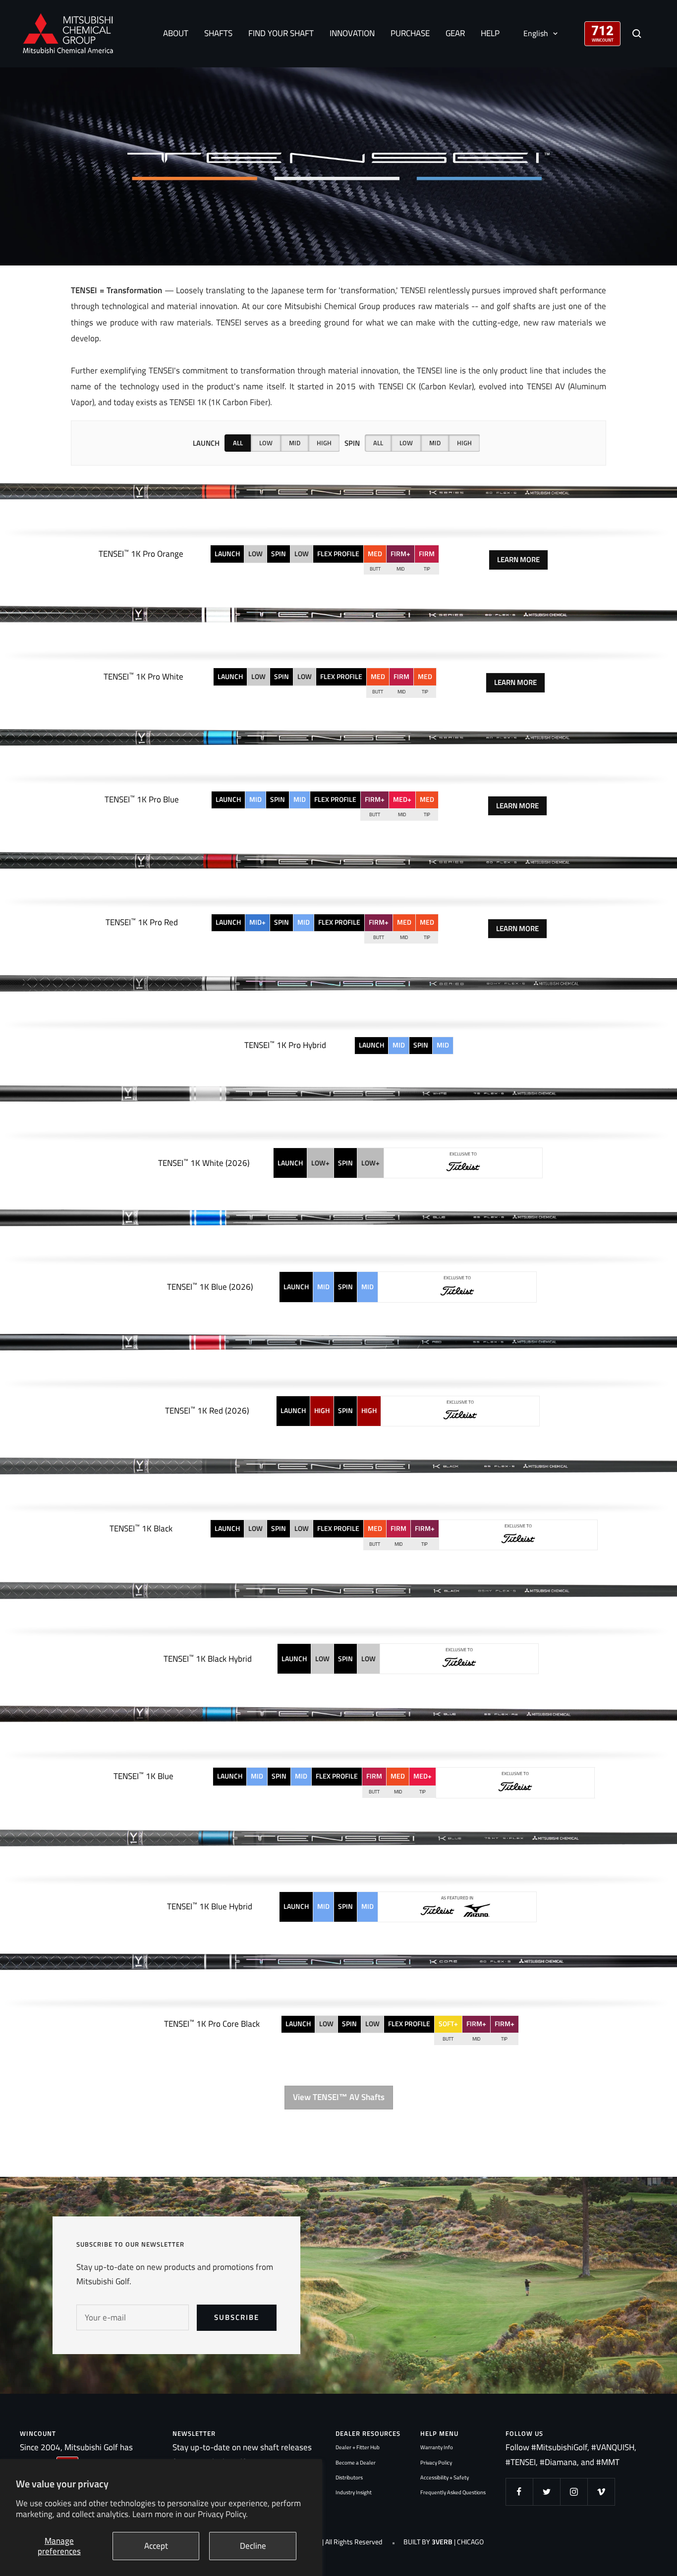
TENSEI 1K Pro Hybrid (285, 1045)
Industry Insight (354, 2492)
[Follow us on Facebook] (519, 2492)
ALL (238, 443)
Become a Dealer (356, 2463)
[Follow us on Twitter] (546, 2492)
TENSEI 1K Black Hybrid (208, 1659)
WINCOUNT (603, 40)
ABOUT (176, 33)
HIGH (324, 443)
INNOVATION (352, 33)
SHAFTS (218, 33)
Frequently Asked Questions (453, 2492)
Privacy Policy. (223, 2514)
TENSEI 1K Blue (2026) (210, 1287)
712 (602, 30)
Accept (156, 2546)
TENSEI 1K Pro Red (142, 922)
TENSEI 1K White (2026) (204, 1163)
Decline (253, 2546)
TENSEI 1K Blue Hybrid (210, 1906)
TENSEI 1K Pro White (143, 677)
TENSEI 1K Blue (143, 1776)
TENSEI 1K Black (141, 1528)
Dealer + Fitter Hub (358, 2447)
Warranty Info (437, 2447)
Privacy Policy (436, 2463)
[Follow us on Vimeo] (601, 2492)
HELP (490, 33)
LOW (266, 443)
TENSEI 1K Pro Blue (142, 799)
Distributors (349, 2477)
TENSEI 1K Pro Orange (141, 554)
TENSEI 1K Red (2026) (207, 1411)
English (536, 33)
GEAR (455, 33)
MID (295, 443)
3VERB (442, 2542)
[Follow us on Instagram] (574, 2492)
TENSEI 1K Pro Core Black (212, 2024)
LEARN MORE (518, 559)
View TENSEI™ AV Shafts (339, 2097)
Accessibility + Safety (445, 2477)
